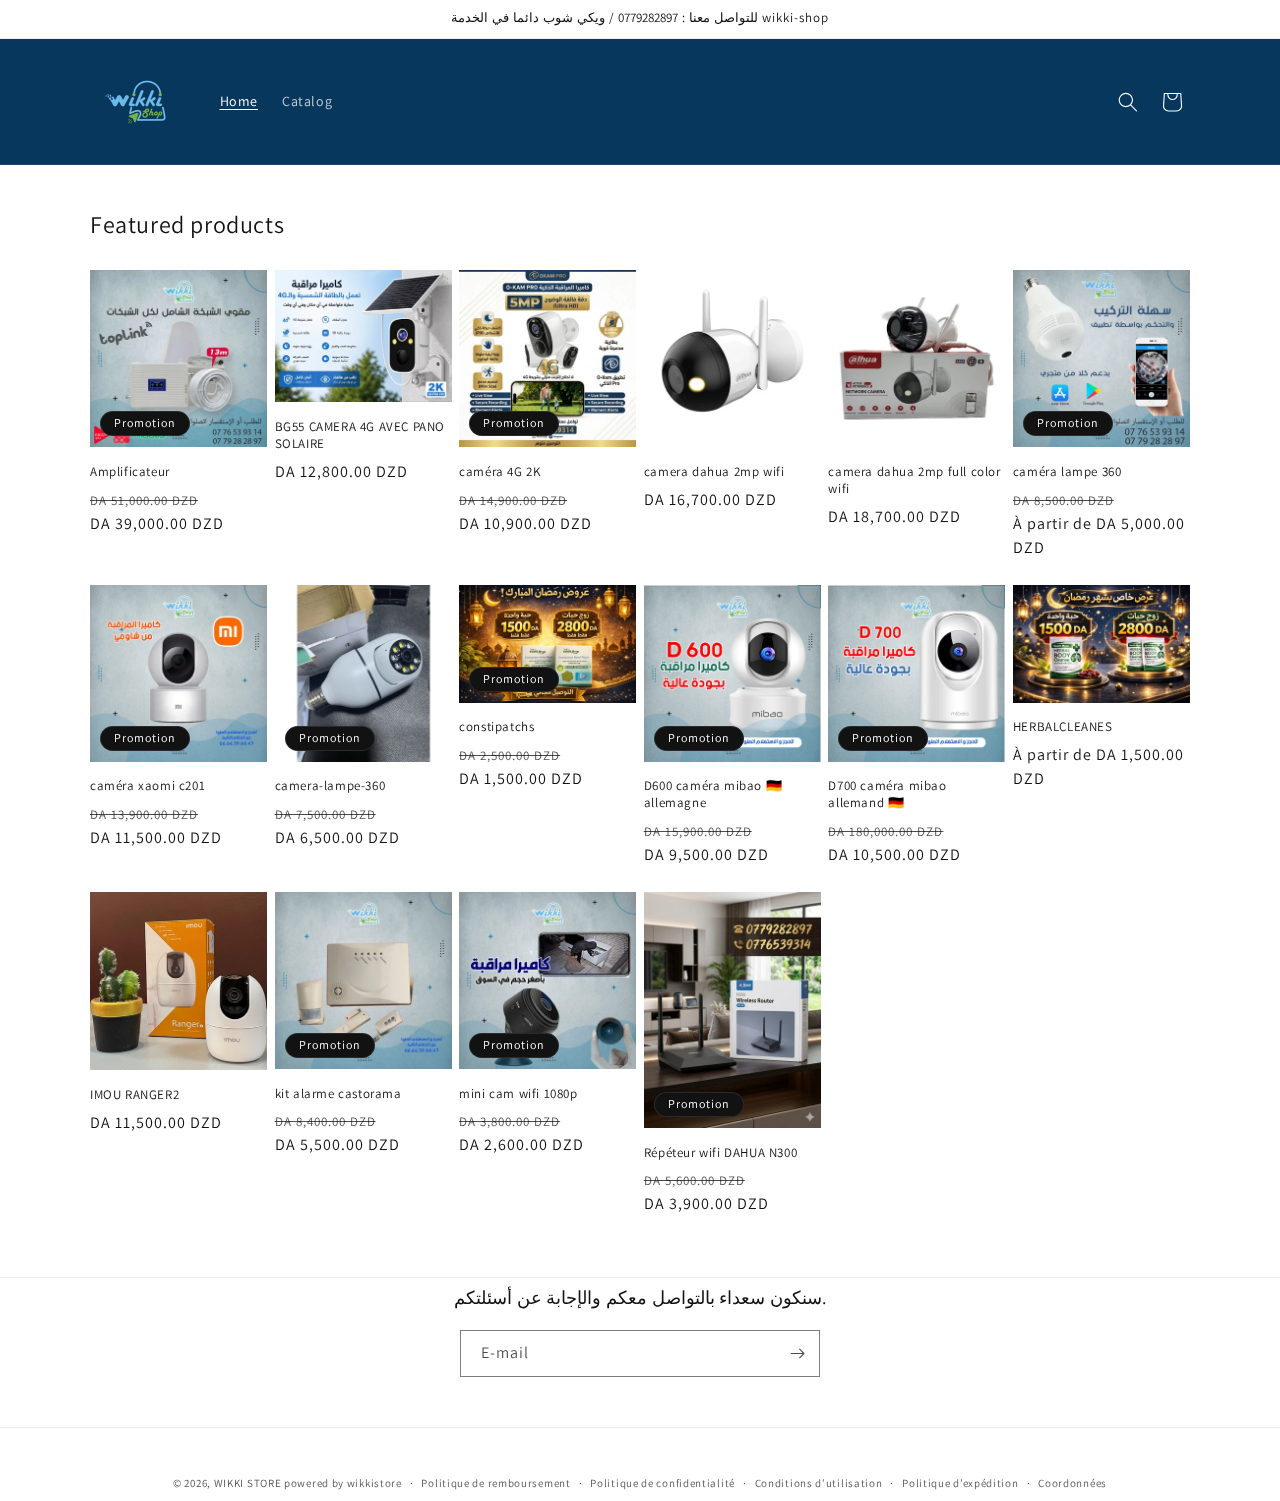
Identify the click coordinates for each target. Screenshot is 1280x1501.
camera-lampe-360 (330, 786)
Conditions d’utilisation (819, 1483)
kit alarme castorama (338, 1094)
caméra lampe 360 (1067, 472)
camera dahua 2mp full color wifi (914, 480)
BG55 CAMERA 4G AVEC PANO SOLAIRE (360, 435)
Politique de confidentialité (662, 1483)
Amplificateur (130, 472)
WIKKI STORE (248, 1483)
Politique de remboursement (495, 1483)
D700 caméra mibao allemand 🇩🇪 (887, 794)
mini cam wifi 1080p (518, 1094)
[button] (1128, 102)
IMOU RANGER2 (134, 1095)
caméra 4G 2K (499, 472)
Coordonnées (1072, 1483)
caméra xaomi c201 (147, 786)
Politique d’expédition (960, 1483)
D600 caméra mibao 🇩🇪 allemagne (713, 794)
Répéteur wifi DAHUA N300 (720, 1153)
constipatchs (496, 727)
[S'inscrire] (797, 1353)
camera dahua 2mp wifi (714, 472)
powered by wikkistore (343, 1483)
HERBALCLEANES (1063, 727)
